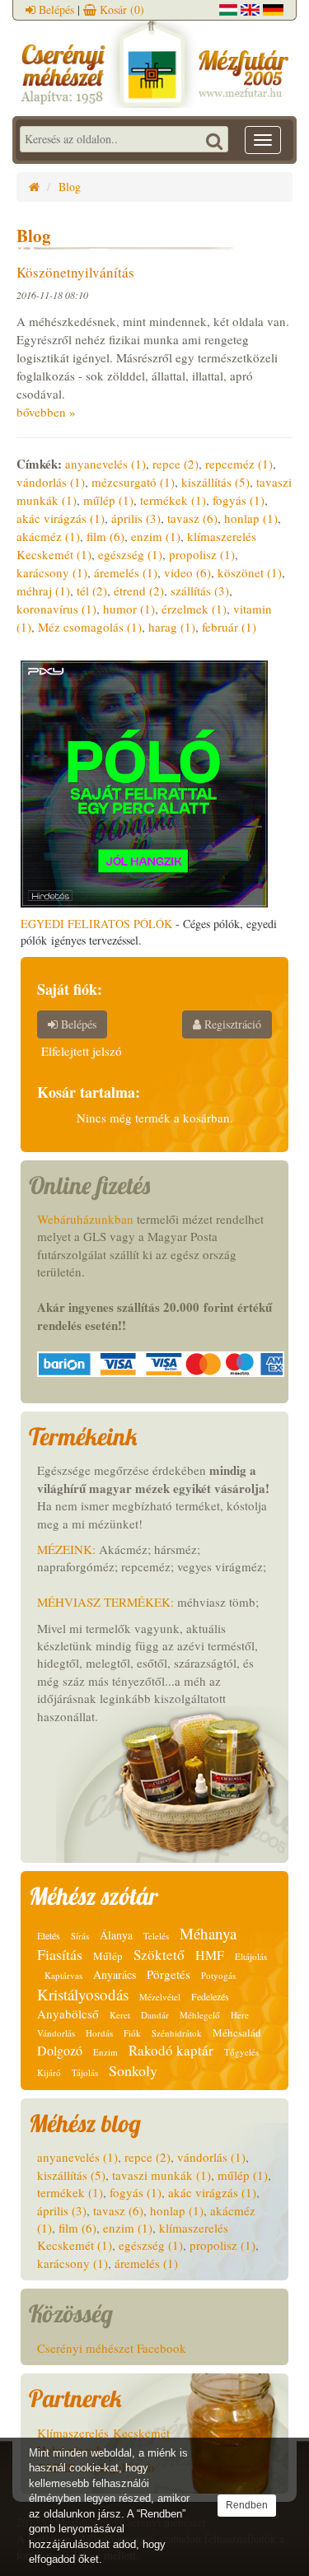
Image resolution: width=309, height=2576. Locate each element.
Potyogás (218, 1975)
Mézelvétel (160, 1997)
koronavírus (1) (56, 609)
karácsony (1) (52, 572)
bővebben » (46, 412)
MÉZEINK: (66, 1549)
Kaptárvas (63, 1975)
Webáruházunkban (85, 1219)
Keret (120, 2015)
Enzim (105, 2052)
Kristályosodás (83, 1994)
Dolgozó (60, 2050)
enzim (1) (156, 536)
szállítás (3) (200, 590)
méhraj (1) (43, 590)
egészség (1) (130, 554)
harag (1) (172, 627)
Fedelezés (210, 1996)
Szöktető (159, 1955)
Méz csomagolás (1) (90, 627)
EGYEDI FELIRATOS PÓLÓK (96, 924)
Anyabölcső (68, 2014)
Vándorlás (56, 2033)
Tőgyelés (241, 2052)
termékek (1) (173, 500)
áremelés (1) (126, 572)
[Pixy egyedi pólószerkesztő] (144, 782)
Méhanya (208, 1933)
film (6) (105, 536)
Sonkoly (133, 2070)
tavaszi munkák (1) (162, 2175)
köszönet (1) (250, 572)
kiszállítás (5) (215, 482)
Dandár (155, 2015)
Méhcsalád (237, 2032)
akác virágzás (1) (61, 518)
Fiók (132, 2033)
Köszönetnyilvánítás (75, 272)
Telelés (156, 1936)
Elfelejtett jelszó (82, 1051)
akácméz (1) (48, 536)
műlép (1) (108, 500)
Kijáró (49, 2072)
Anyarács (115, 1974)
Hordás (99, 2033)
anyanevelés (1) (105, 464)
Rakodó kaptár (171, 2050)
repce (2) (176, 464)
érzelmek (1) (194, 609)
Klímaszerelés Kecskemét (103, 2433)
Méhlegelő (200, 2015)
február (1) (229, 627)
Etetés (49, 1935)
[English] (250, 8)
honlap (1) (251, 518)
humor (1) (129, 609)
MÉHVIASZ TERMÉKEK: (105, 1602)
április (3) (136, 518)
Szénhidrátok (177, 2033)
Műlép (108, 1956)
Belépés (55, 9)
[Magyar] (228, 8)
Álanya (116, 1935)
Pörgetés (169, 1974)
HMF (210, 1955)
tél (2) (92, 590)
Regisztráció (231, 1024)
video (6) (187, 572)
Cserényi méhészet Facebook (112, 2348)
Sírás (80, 1936)
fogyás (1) (239, 500)
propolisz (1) (202, 554)
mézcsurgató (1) (133, 482)
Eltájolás (251, 1956)
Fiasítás (60, 1954)
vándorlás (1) (51, 482)
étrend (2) (139, 590)
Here (240, 2015)
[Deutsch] (273, 8)
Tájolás (85, 2072)
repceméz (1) (239, 464)
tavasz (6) (192, 518)
